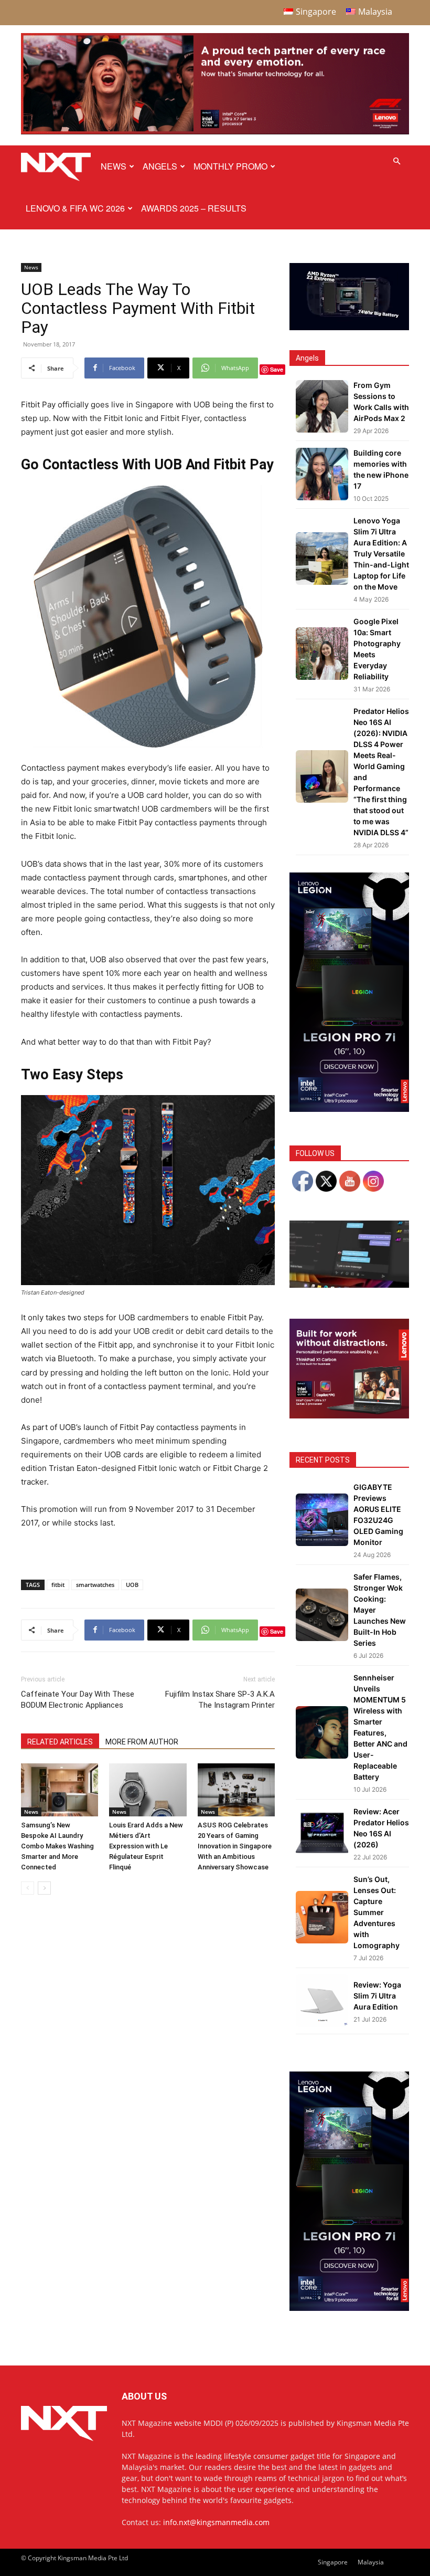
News (114, 166)
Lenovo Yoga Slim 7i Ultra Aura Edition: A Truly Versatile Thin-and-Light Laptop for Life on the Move (381, 554)
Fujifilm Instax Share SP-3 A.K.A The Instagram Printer (220, 1700)
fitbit (58, 1585)
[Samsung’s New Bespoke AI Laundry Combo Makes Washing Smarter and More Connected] (60, 1790)
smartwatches (95, 1585)
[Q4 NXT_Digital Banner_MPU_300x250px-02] (349, 1416)
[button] (396, 161)
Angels (160, 166)
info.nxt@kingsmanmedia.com (216, 2522)
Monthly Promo (230, 166)
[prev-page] (28, 1888)
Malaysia (371, 2562)
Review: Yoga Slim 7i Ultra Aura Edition (377, 1996)
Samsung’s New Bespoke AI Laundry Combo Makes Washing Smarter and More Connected (57, 1846)
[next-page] (44, 1888)
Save (277, 369)
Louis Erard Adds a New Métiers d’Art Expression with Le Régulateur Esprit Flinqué (146, 1846)
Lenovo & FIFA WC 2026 (75, 208)
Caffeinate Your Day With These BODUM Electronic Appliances (78, 1700)
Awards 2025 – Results (194, 208)
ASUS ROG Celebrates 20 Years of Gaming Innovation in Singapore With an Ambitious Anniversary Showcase (235, 1846)
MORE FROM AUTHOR (142, 1742)
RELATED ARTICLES (60, 1742)
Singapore (333, 2562)
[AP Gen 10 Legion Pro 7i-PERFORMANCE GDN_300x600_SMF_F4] (349, 1109)
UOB (132, 1585)
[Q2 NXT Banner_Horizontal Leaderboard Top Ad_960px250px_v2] (215, 132)
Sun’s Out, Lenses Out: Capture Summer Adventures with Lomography (377, 1912)
